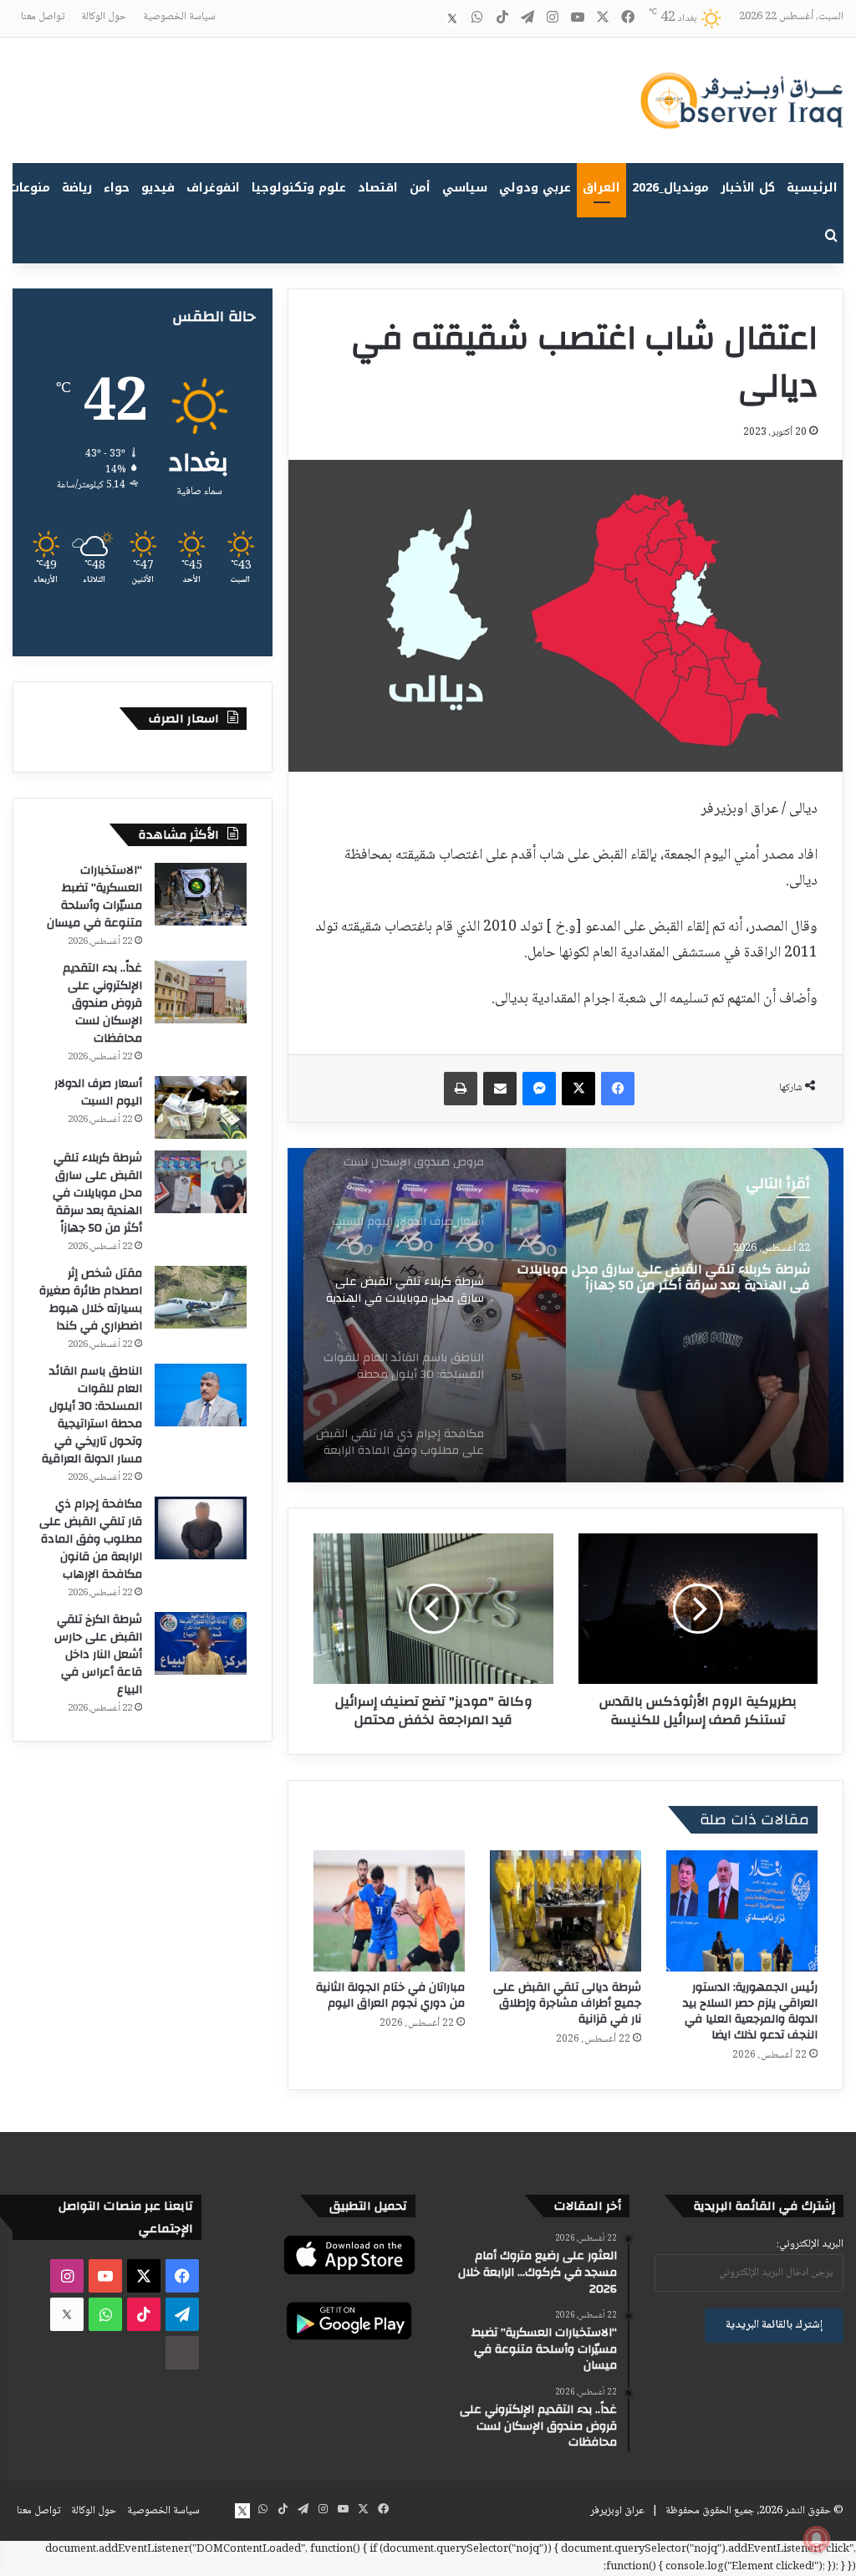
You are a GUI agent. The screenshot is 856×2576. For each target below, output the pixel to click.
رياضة (77, 188)
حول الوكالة (104, 17)
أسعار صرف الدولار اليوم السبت (98, 1092)
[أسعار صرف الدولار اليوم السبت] (201, 1107)
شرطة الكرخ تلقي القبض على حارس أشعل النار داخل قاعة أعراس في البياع (98, 1655)
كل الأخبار (748, 188)
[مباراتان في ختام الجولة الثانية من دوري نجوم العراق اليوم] (389, 1911)
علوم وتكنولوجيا (299, 188)
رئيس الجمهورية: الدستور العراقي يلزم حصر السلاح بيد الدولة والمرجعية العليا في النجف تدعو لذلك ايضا (750, 2011)
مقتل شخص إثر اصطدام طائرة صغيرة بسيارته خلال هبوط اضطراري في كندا (91, 1300)
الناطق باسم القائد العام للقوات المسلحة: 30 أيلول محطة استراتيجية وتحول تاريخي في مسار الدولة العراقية (92, 1415)
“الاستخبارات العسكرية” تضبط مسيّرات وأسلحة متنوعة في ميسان (94, 897)
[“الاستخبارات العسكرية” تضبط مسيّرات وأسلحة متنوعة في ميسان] (201, 894)
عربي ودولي (535, 188)
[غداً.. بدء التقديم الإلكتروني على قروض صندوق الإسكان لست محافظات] (201, 992)
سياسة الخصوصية (179, 17)
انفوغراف (213, 188)
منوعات (30, 188)
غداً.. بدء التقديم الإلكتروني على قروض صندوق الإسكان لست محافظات (102, 1003)
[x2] (452, 18)
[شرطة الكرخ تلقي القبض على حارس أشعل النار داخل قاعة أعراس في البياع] (201, 1643)
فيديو (158, 188)
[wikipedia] (427, 18)
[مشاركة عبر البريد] (500, 1089)
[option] (566, 1315)
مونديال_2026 (670, 188)
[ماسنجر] (539, 1089)
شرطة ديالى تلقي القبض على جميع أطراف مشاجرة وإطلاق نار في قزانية (567, 2003)
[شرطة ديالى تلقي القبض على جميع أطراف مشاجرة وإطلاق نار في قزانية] (566, 1911)
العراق (601, 188)
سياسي (465, 188)
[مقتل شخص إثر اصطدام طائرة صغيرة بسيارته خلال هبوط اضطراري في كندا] (201, 1297)
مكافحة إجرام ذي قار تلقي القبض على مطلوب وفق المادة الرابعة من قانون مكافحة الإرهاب (91, 1539)
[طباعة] (461, 1089)
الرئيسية (812, 188)
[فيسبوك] (618, 1089)
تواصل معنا (43, 17)
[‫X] (578, 1089)
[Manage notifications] (817, 2539)
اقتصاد (378, 188)
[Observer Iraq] (741, 100)
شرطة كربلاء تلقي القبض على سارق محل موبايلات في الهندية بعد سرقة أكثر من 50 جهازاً (664, 1278)
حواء (117, 188)
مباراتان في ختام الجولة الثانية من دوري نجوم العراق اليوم (390, 1995)
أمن (420, 188)
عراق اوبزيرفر (617, 2511)
